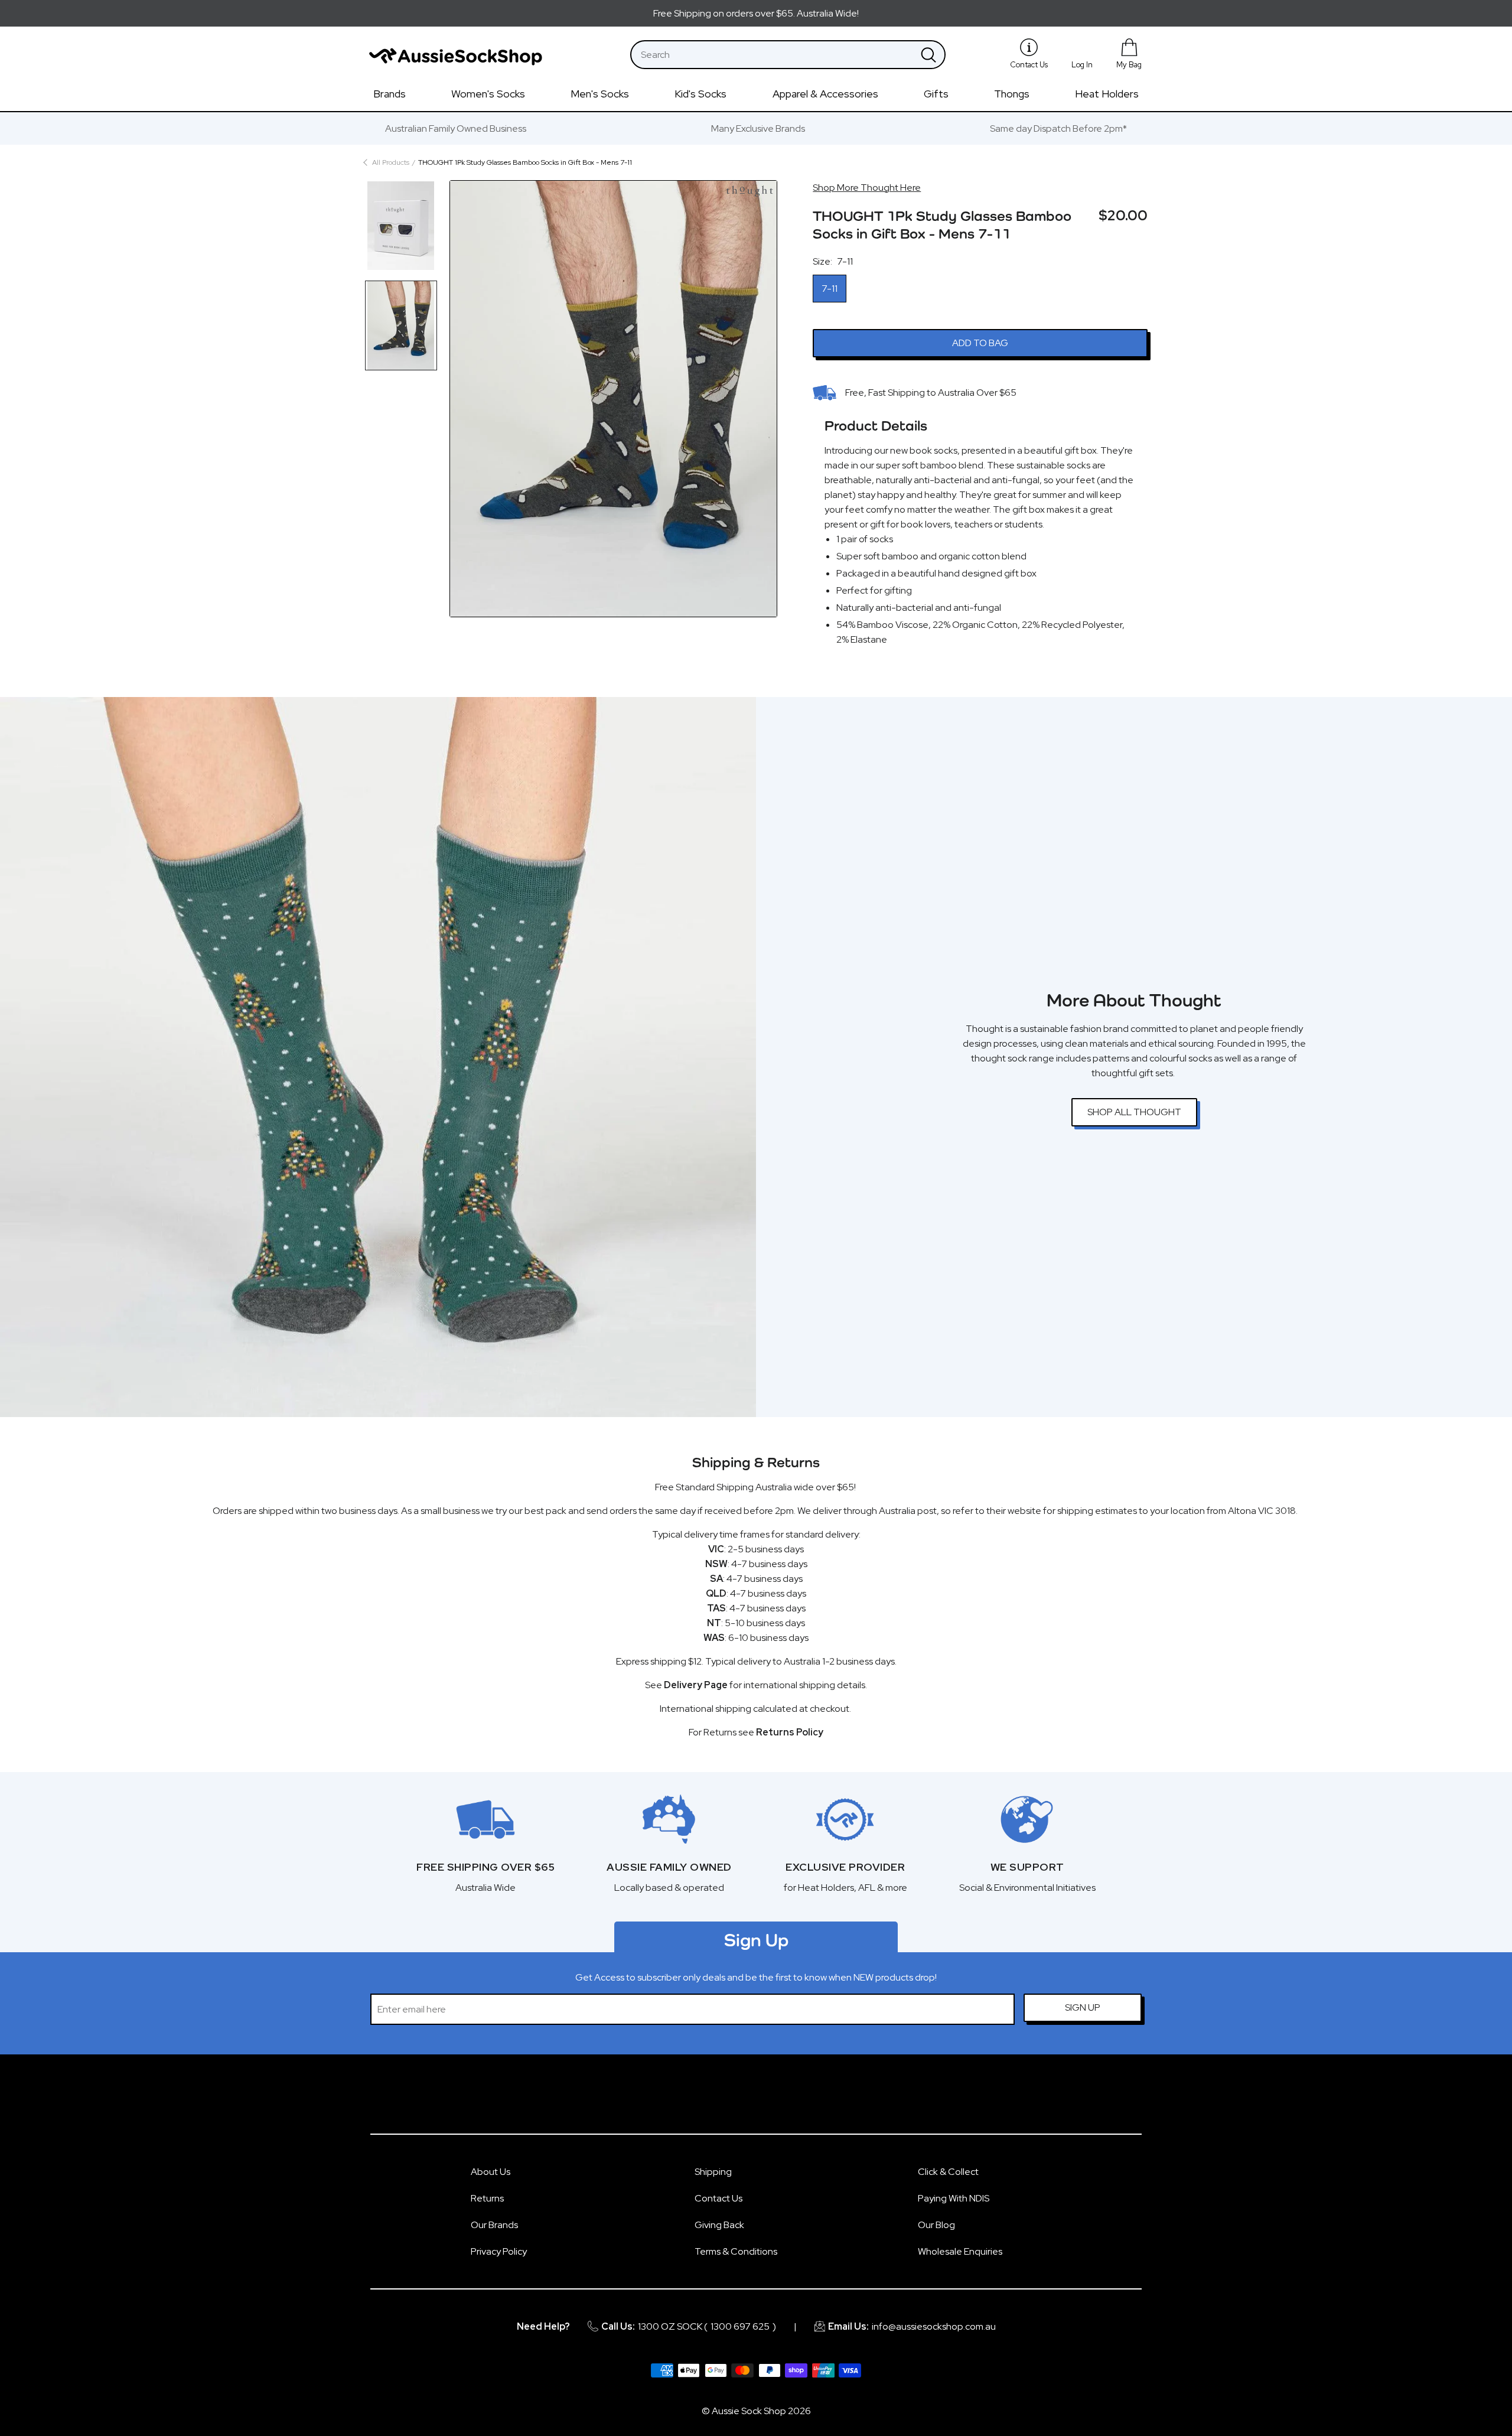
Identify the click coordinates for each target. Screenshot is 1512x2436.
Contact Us (718, 2198)
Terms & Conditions (736, 2251)
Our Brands (494, 2225)
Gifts (936, 94)
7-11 (830, 289)
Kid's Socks (700, 94)
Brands (390, 94)
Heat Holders (1107, 94)
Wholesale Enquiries (960, 2251)
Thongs (1012, 94)
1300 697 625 (740, 2326)
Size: (833, 261)
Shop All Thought (1134, 1112)
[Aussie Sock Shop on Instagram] (770, 2100)
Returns (487, 2198)
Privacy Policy (499, 2251)
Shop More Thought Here (867, 188)
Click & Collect (948, 2172)
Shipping (713, 2172)
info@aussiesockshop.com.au (934, 2326)
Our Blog (936, 2225)
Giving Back (719, 2225)
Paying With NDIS (954, 2198)
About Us (491, 2172)
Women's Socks (488, 94)
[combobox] (772, 55)
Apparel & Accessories (825, 94)
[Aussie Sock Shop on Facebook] (742, 2100)
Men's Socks (600, 94)
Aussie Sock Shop (749, 2411)
